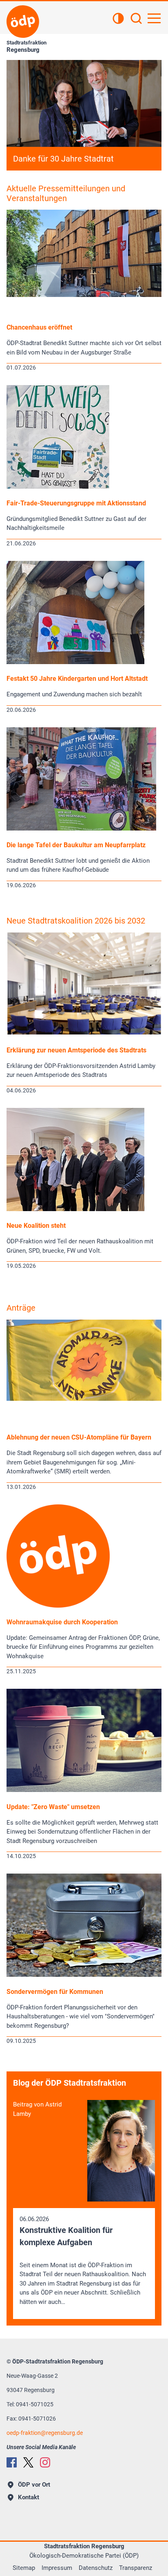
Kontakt (29, 2497)
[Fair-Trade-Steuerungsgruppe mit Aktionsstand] (58, 487)
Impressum (57, 2568)
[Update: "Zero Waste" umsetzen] (84, 1790)
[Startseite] (23, 22)
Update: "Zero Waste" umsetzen (53, 1807)
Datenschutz (96, 2568)
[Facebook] (12, 2462)
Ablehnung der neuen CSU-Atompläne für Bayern (79, 1437)
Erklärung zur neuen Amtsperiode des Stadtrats (76, 1050)
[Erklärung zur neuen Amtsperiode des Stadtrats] (84, 1032)
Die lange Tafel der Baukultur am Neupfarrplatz (76, 845)
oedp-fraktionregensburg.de (45, 2433)
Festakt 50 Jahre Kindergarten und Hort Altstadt (77, 679)
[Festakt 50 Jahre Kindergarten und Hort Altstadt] (75, 662)
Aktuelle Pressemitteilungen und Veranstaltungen (66, 193)
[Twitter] (28, 2462)
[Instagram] (45, 2462)
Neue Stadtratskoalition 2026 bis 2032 (76, 921)
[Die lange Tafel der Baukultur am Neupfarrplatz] (81, 828)
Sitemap (24, 2568)
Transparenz (136, 2568)
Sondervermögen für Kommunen (55, 1992)
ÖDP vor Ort (34, 2485)
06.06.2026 (83, 2260)
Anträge (21, 1308)
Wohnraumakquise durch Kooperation (62, 1622)
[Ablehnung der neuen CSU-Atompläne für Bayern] (84, 1399)
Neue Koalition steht (36, 1226)
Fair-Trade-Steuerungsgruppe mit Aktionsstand (76, 503)
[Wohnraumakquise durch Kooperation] (58, 1606)
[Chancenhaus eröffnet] (84, 295)
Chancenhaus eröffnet (39, 327)
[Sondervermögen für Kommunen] (84, 1975)
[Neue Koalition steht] (75, 1209)
